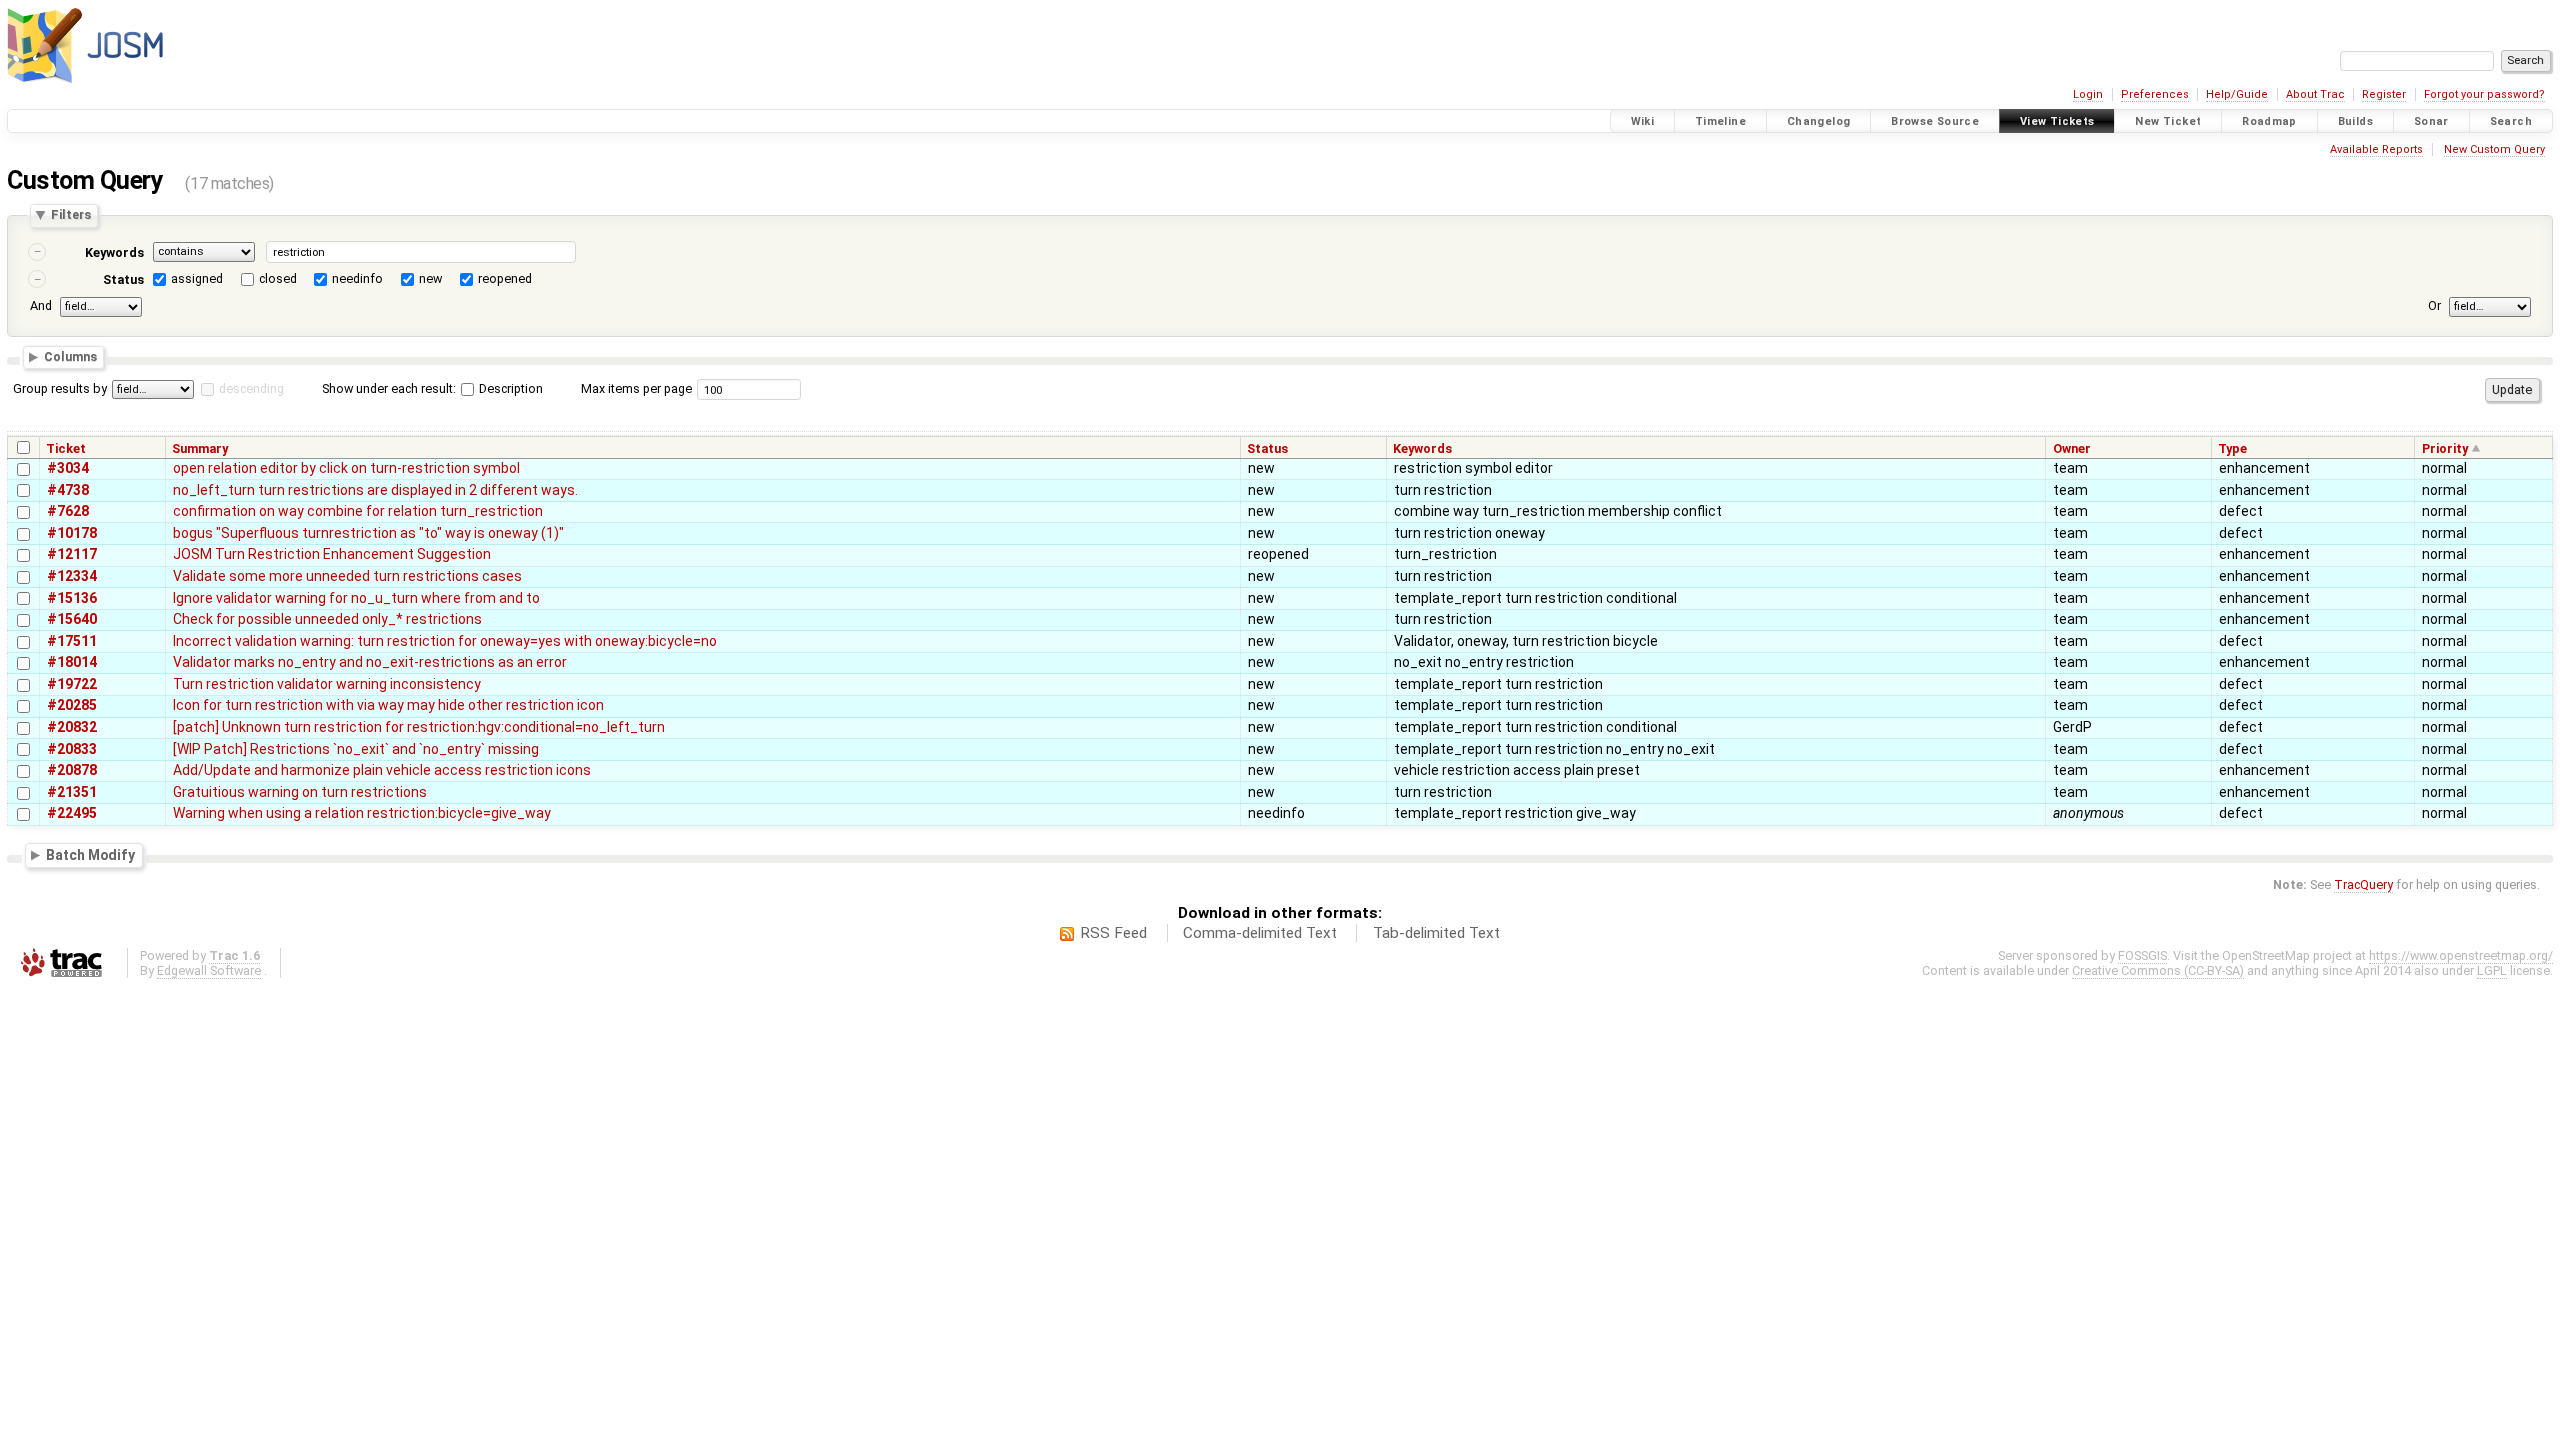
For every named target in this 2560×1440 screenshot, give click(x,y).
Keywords (114, 252)
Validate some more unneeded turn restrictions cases (347, 576)
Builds (2355, 121)
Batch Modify (90, 855)
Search (2511, 121)
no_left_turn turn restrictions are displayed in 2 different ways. (375, 490)
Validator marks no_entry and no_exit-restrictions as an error (370, 662)
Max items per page (636, 388)
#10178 (72, 533)
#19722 (72, 684)
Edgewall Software (209, 970)
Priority (2445, 448)
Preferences (2155, 94)
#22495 (72, 813)
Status (123, 279)
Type (2232, 448)
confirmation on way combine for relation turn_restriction (358, 511)
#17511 (72, 641)
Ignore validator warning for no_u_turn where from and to (356, 598)
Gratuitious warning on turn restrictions (300, 792)
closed (278, 278)
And (41, 305)
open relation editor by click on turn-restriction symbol (346, 468)
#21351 (72, 792)
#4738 (68, 490)
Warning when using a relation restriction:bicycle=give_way (362, 813)
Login (2088, 94)
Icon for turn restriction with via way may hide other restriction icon (388, 705)
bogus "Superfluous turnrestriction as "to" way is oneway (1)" (368, 533)
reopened (505, 278)
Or (2434, 305)
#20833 (72, 749)
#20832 (72, 727)
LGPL (2492, 970)
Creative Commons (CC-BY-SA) (2158, 970)
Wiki (1643, 121)
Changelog (1818, 121)
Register (2384, 94)
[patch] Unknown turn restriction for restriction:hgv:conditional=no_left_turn (419, 727)
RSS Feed (1113, 933)
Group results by (60, 388)
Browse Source (1935, 121)
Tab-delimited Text (1436, 933)
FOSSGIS (2142, 955)
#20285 (72, 705)
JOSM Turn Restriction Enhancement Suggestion (332, 554)
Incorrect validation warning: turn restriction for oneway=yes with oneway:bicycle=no (445, 641)
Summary (200, 448)
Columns (70, 357)
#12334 (72, 576)
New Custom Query (2494, 149)
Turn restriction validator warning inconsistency (327, 684)
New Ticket (2168, 121)
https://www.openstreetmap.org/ (2461, 955)
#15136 (72, 598)
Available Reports (2376, 149)
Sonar (2431, 121)
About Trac (2315, 94)
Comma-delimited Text (1260, 933)
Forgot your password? (2484, 94)
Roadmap (2269, 121)
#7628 (68, 511)
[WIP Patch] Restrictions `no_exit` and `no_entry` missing (356, 749)
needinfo (357, 278)
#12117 (72, 554)
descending (251, 388)
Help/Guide (2237, 94)
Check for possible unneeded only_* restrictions (327, 619)
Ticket (66, 448)
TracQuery (2363, 884)
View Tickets (2057, 121)
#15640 (72, 619)
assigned (197, 278)
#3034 (68, 468)
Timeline (1720, 121)
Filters (71, 215)
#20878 (72, 770)
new (430, 278)
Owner (2072, 448)
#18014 (72, 662)
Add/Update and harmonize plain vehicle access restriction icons (382, 770)
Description (509, 388)
